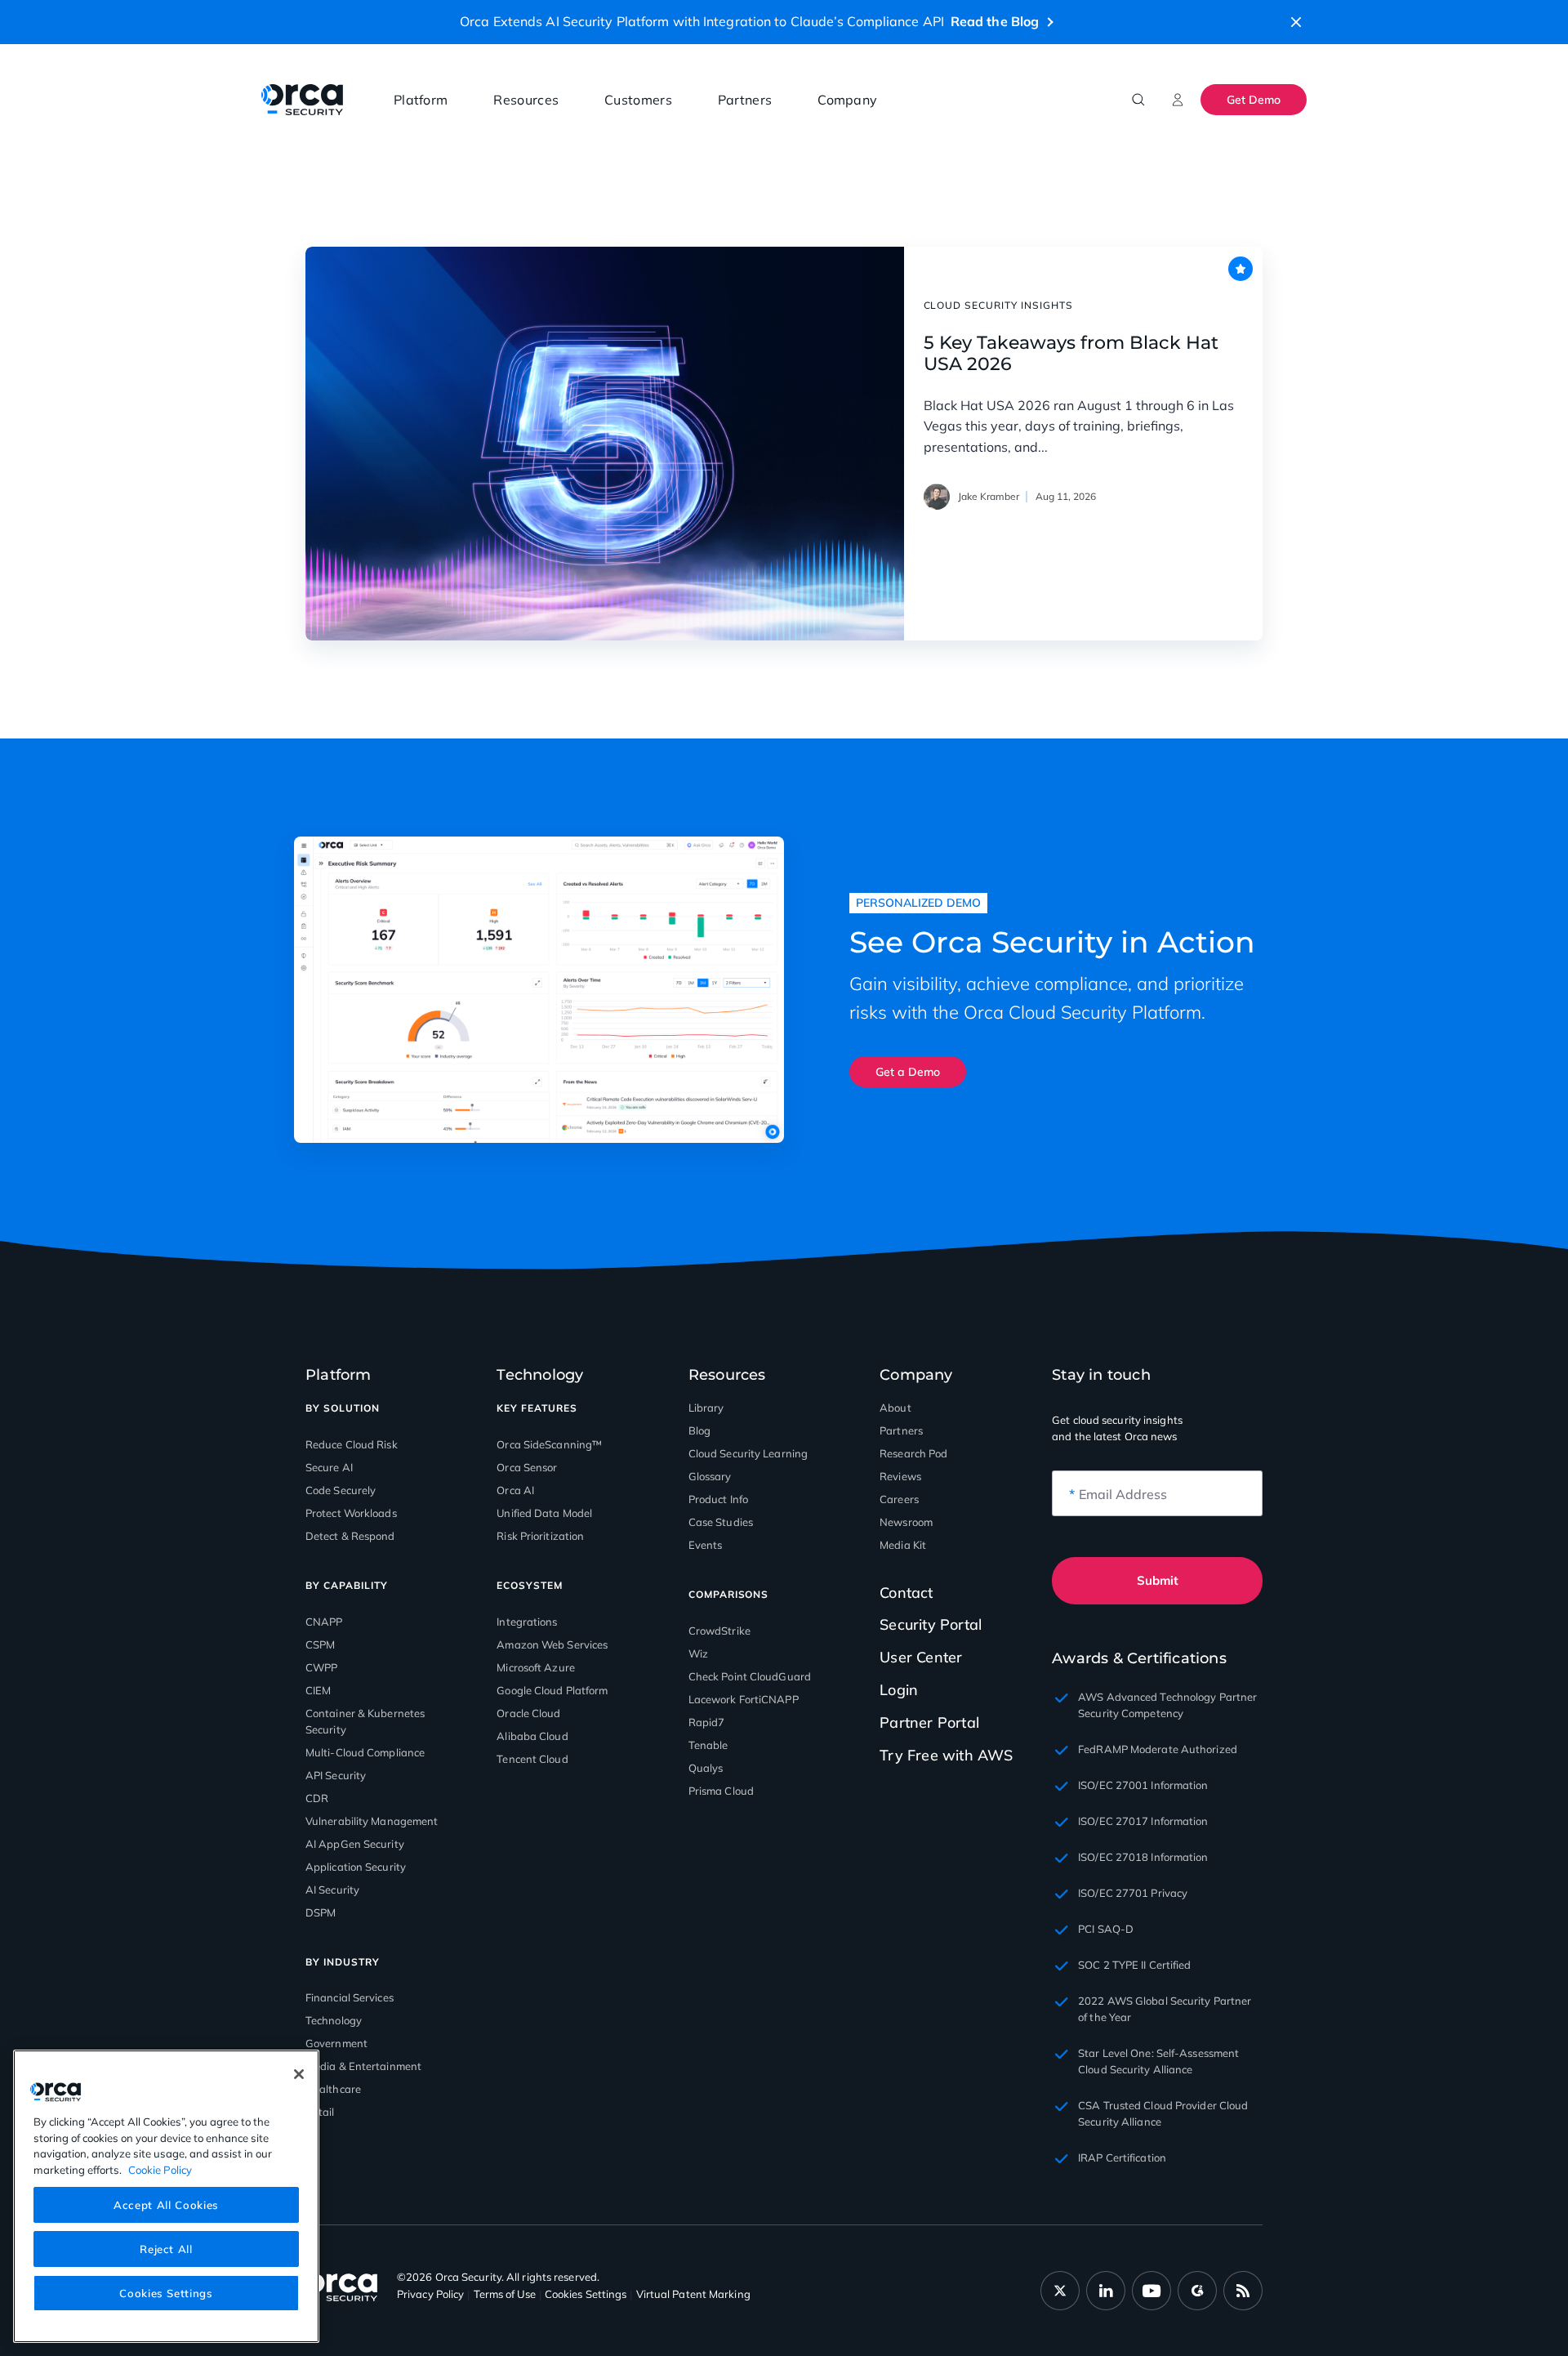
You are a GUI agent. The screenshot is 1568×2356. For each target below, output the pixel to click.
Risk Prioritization (540, 1536)
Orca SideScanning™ (549, 1444)
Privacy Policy (430, 2294)
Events (706, 1545)
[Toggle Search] (1138, 100)
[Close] (299, 2074)
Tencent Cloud (532, 1759)
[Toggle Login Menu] (1178, 100)
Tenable (708, 1745)
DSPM (321, 1912)
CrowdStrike (719, 1631)
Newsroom (906, 1522)
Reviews (900, 1476)
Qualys (706, 1768)
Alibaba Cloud (532, 1736)
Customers (638, 100)
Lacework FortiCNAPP (744, 1699)
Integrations (527, 1622)
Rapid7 (707, 1722)
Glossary (710, 1476)
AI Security (332, 1890)
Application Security (356, 1867)
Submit (1158, 1580)
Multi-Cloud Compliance (365, 1752)
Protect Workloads (351, 1513)
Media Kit (903, 1545)
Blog (699, 1430)
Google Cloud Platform (552, 1690)
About (895, 1408)
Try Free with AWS (946, 1755)
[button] (1296, 22)
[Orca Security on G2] (1197, 2291)
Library (706, 1408)
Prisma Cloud (721, 1791)
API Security (336, 1775)
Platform (421, 100)
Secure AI (329, 1467)
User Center (921, 1657)
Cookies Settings (166, 2292)
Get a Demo (908, 1072)
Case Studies (721, 1522)
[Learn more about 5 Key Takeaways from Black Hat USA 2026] (605, 444)
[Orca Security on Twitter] (1060, 2291)
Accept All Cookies (166, 2204)
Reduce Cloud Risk (352, 1444)
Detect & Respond (350, 1536)
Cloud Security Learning (748, 1453)
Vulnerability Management (372, 1821)
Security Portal (931, 1624)
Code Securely (341, 1490)
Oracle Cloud (528, 1713)
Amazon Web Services (552, 1644)
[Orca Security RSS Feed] (1243, 2291)
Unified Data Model (544, 1513)
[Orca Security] (302, 100)
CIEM (318, 1690)
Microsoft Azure (536, 1667)
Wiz (698, 1653)
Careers (899, 1499)
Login (899, 1690)
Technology (334, 2020)
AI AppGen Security (355, 1844)
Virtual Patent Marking (693, 2294)
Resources (526, 100)
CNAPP (324, 1622)
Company (847, 100)
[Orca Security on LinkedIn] (1106, 2291)
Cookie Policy (160, 2169)
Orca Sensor (527, 1467)
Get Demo (1254, 100)
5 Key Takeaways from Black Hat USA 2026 (1071, 354)
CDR (317, 1798)
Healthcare (333, 2089)
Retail (320, 2112)
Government (336, 2043)
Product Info (718, 1499)
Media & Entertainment (363, 2066)
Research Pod (913, 1453)
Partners (745, 100)
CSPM (320, 1644)
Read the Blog (995, 21)
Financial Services (350, 1997)
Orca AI (515, 1490)
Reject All (166, 2248)
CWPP (321, 1667)
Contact (906, 1593)
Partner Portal (929, 1722)
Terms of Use (505, 2294)
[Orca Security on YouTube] (1151, 2291)
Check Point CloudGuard (750, 1676)
